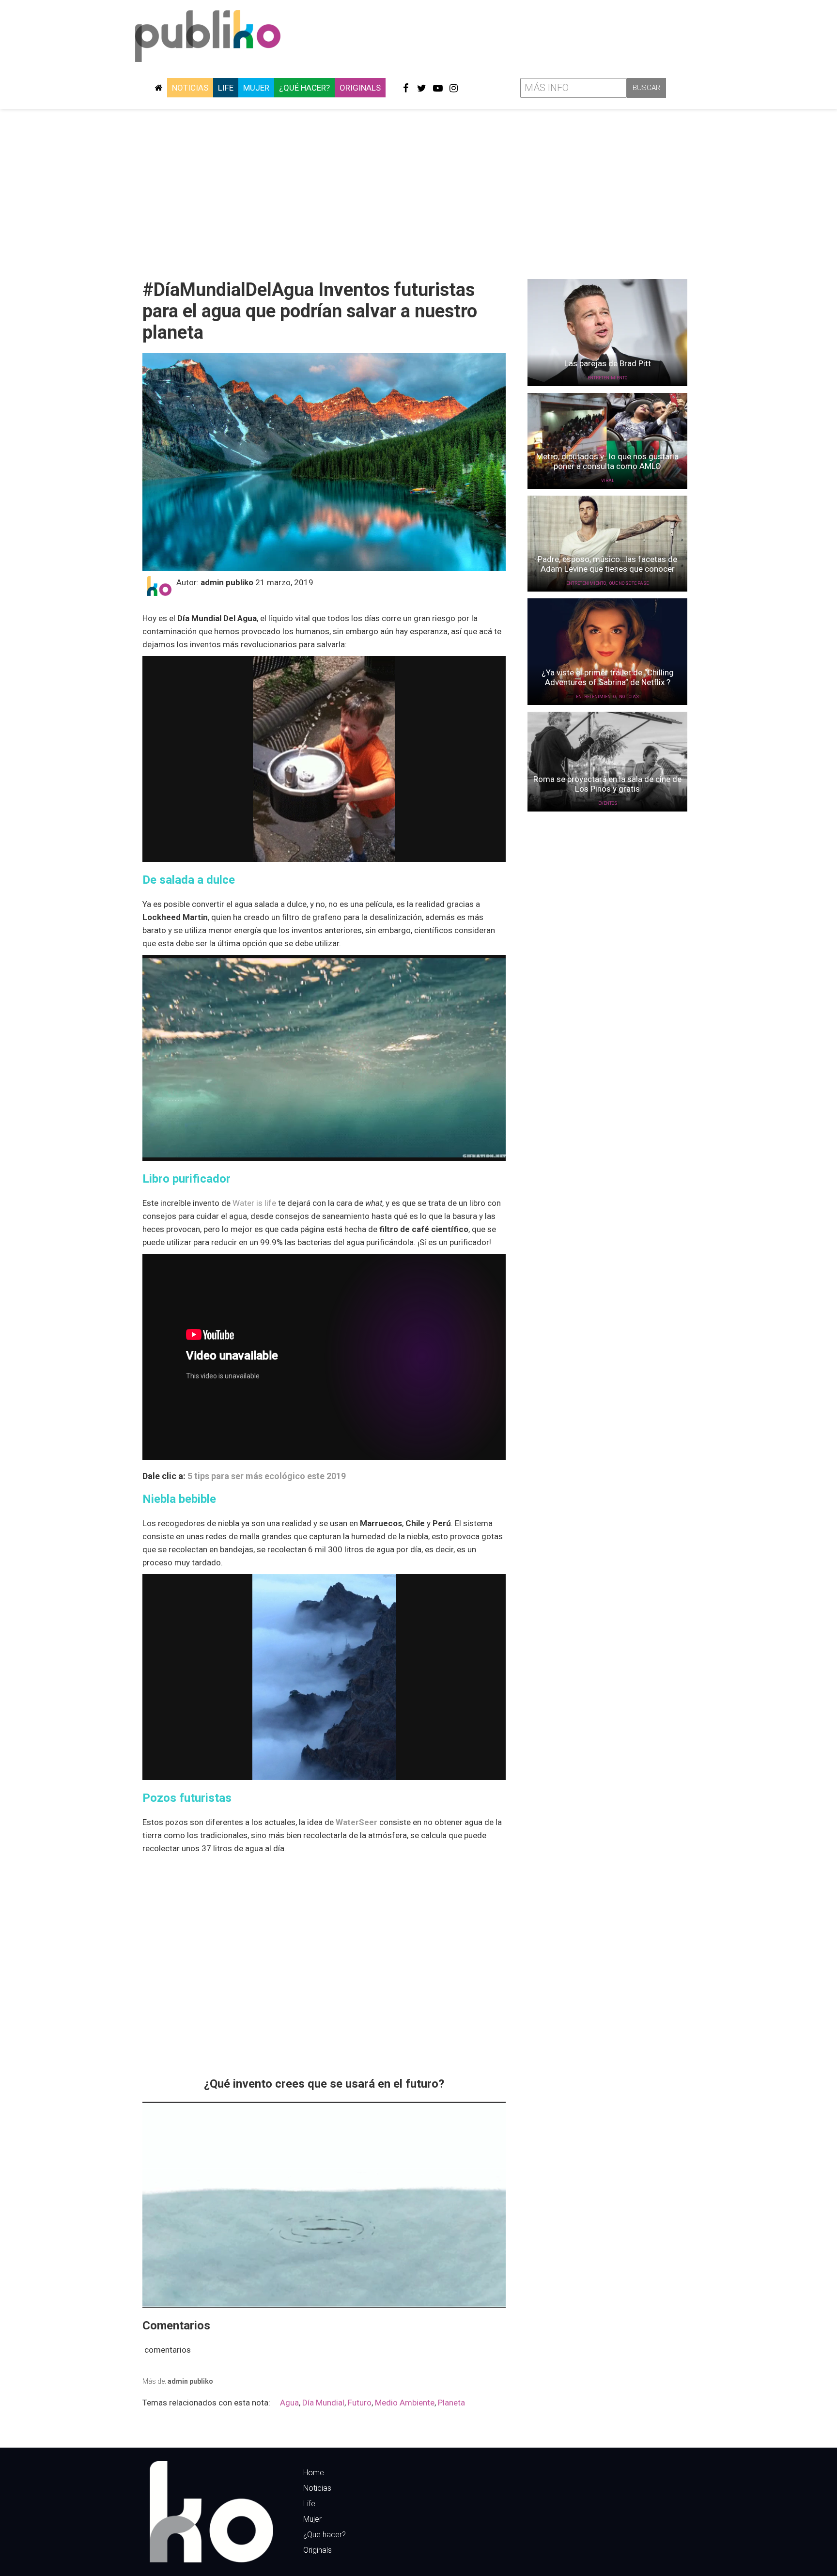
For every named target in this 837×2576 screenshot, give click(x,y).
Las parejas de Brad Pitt (608, 363)
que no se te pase (629, 583)
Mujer (256, 88)
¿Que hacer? (325, 2535)
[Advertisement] (418, 190)
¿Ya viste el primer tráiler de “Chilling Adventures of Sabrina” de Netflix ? (608, 677)
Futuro (360, 2403)
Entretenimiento (607, 378)
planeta (451, 2403)
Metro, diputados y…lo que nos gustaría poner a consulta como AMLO (607, 461)
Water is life (254, 1203)
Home (314, 2473)
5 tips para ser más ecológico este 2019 (267, 1476)
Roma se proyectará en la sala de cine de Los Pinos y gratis (607, 784)
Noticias (190, 88)
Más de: (178, 2381)
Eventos (608, 803)
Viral (608, 481)
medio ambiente (405, 2403)
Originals (360, 88)
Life (226, 88)
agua (289, 2403)
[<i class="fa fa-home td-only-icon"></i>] (158, 88)
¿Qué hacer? (304, 88)
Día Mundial (323, 2403)
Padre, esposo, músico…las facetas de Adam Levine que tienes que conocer (607, 564)
